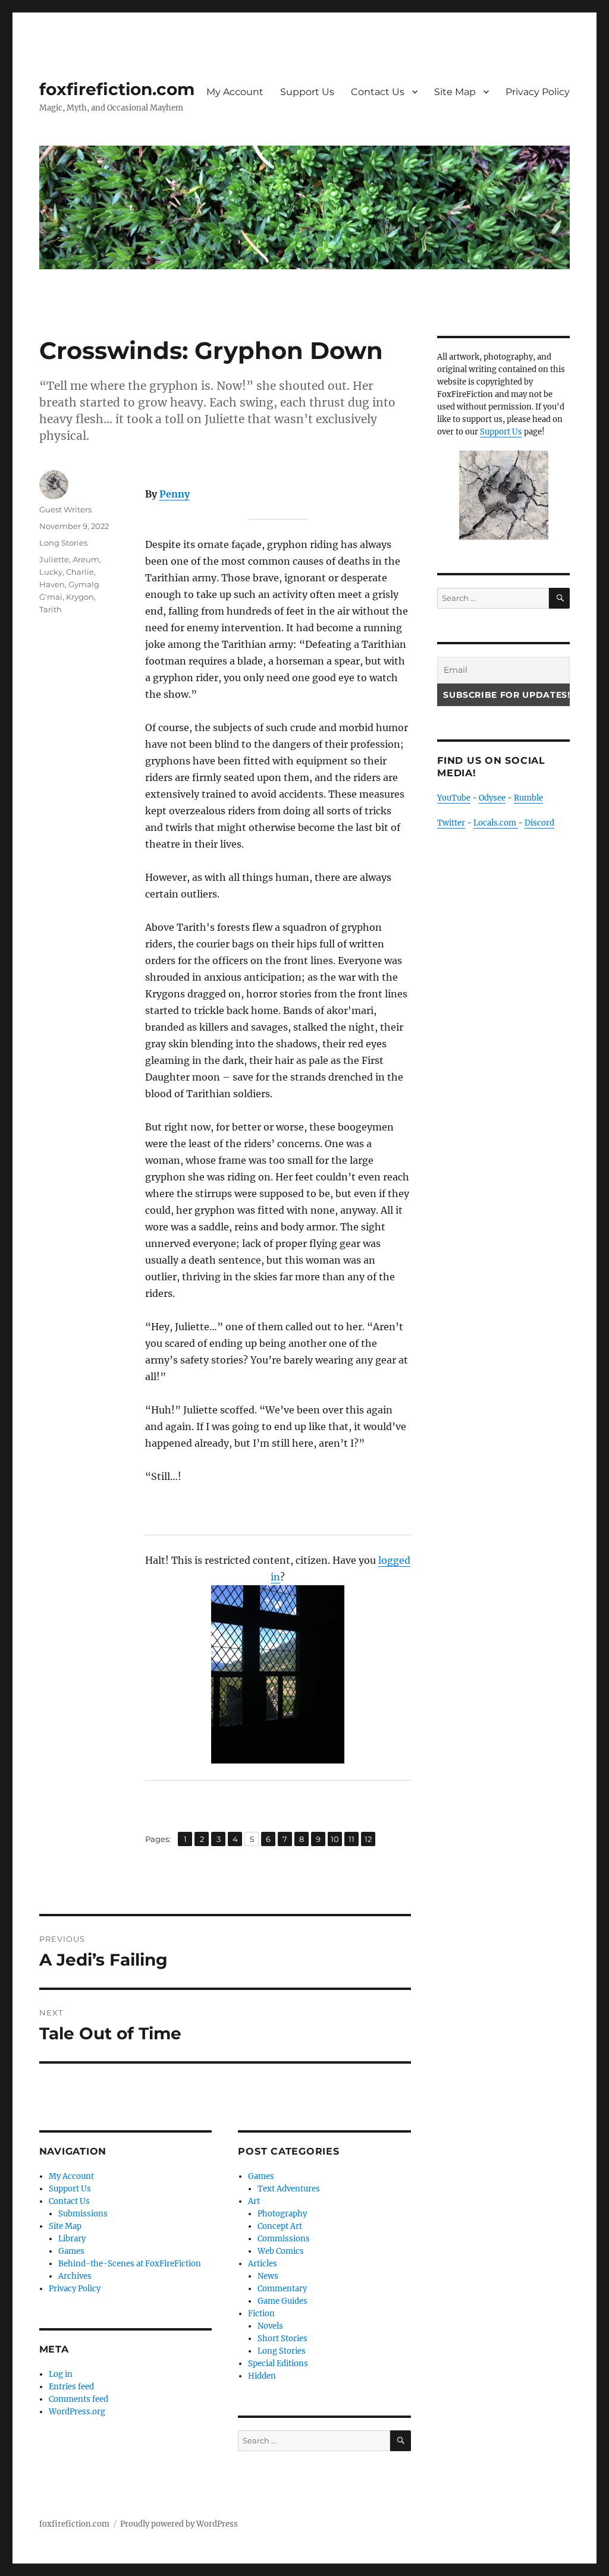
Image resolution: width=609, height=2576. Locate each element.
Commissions (284, 2239)
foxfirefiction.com (117, 89)
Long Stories (63, 543)
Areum (86, 559)
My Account (235, 92)
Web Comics (281, 2251)
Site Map (455, 92)
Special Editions (278, 2364)
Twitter (451, 823)
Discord (539, 823)
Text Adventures (289, 2189)
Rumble (528, 798)
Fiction (261, 2314)
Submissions (83, 2214)
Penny (175, 494)
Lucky (51, 572)
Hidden (262, 2376)
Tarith (51, 609)
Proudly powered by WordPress (179, 2524)
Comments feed (79, 2399)
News (268, 2276)
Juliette (54, 559)
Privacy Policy (538, 92)
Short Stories (282, 2339)
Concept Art (280, 2226)
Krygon (80, 597)
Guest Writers (65, 509)
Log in (61, 2374)
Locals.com (496, 823)
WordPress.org (77, 2412)
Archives (75, 2276)
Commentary (282, 2289)
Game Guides (282, 2301)
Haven (52, 584)
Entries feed (71, 2387)
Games (71, 2251)
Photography (282, 2214)
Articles (263, 2264)
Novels (270, 2326)
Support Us (307, 92)
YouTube (454, 798)
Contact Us (378, 92)
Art (254, 2201)
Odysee (492, 798)
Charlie (80, 572)
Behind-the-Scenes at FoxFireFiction (130, 2264)
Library (72, 2239)
